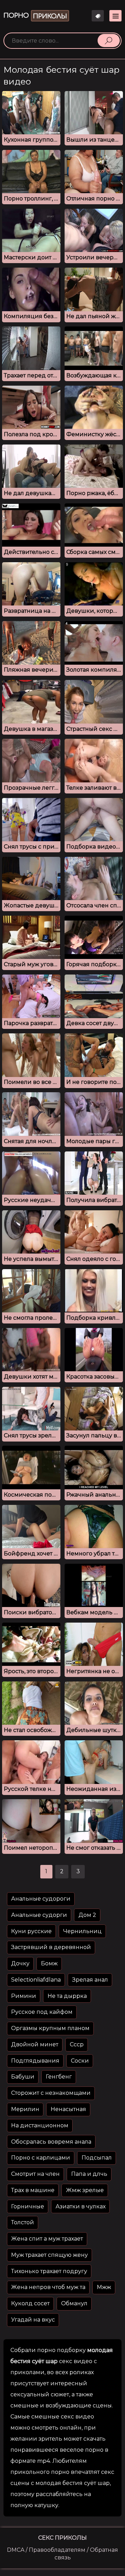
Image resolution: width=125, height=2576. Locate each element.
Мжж (104, 2287)
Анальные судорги (39, 1915)
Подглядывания (35, 2061)
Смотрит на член (35, 2174)
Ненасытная (68, 2109)
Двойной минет (35, 2044)
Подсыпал (97, 2158)
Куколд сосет (30, 2303)
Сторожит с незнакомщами (51, 2093)
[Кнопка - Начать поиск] (109, 41)
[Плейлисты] (98, 16)
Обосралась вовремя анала (51, 2142)
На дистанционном (40, 2125)
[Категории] (115, 16)
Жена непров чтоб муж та (48, 2287)
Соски (80, 2061)
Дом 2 (87, 1915)
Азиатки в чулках (81, 2206)
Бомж (49, 1963)
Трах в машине (33, 2190)
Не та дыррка (67, 1996)
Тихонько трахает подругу (49, 2271)
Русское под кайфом (42, 2012)
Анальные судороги (41, 1899)
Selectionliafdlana (36, 1980)
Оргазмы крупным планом (50, 2028)
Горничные (28, 2206)
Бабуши (23, 2077)
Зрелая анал (90, 1980)
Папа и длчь (89, 2174)
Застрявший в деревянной (51, 1947)
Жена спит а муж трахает (47, 2239)
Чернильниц (82, 1931)
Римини (24, 1996)
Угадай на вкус (33, 2320)
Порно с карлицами (41, 2158)
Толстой (23, 2222)
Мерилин (25, 2109)
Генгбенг (59, 2077)
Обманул (74, 2303)
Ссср (77, 2044)
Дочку (20, 1963)
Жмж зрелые (85, 2190)
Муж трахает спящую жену (49, 2255)
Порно (35, 16)
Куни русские (31, 1931)
